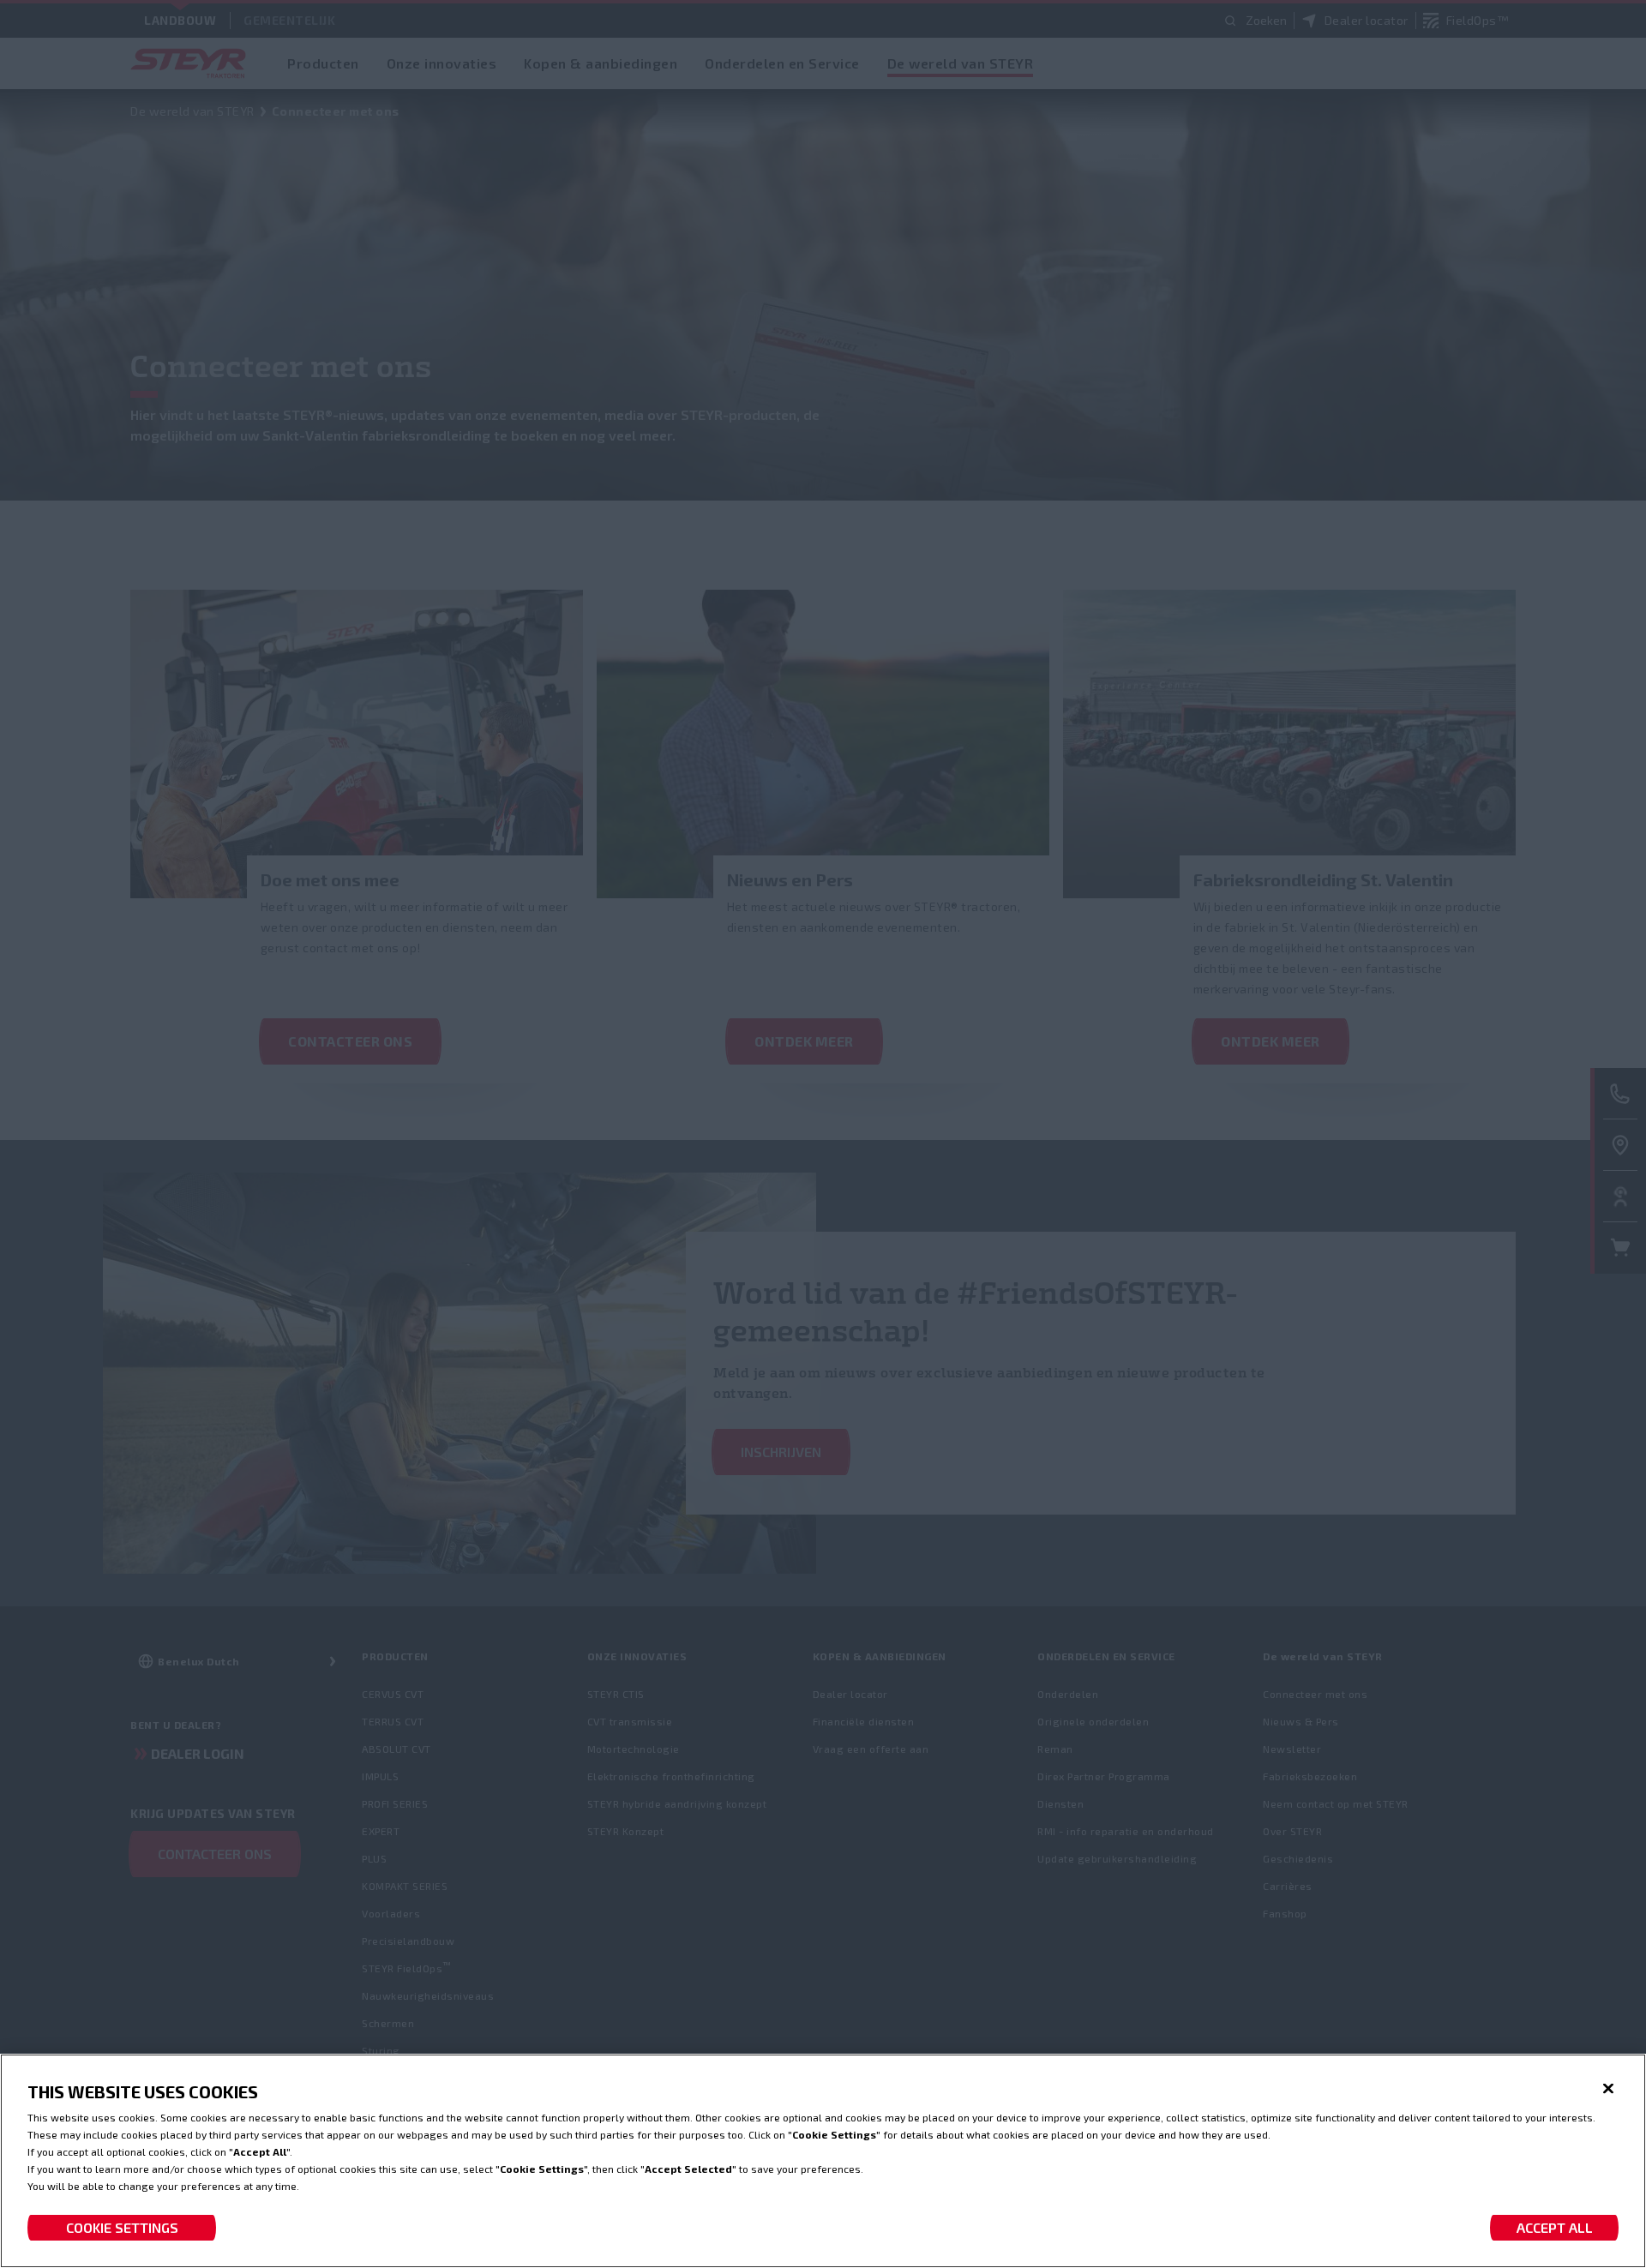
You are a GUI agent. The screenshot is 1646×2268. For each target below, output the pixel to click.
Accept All (1555, 2227)
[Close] (1608, 2089)
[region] (823, 2161)
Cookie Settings (122, 2227)
